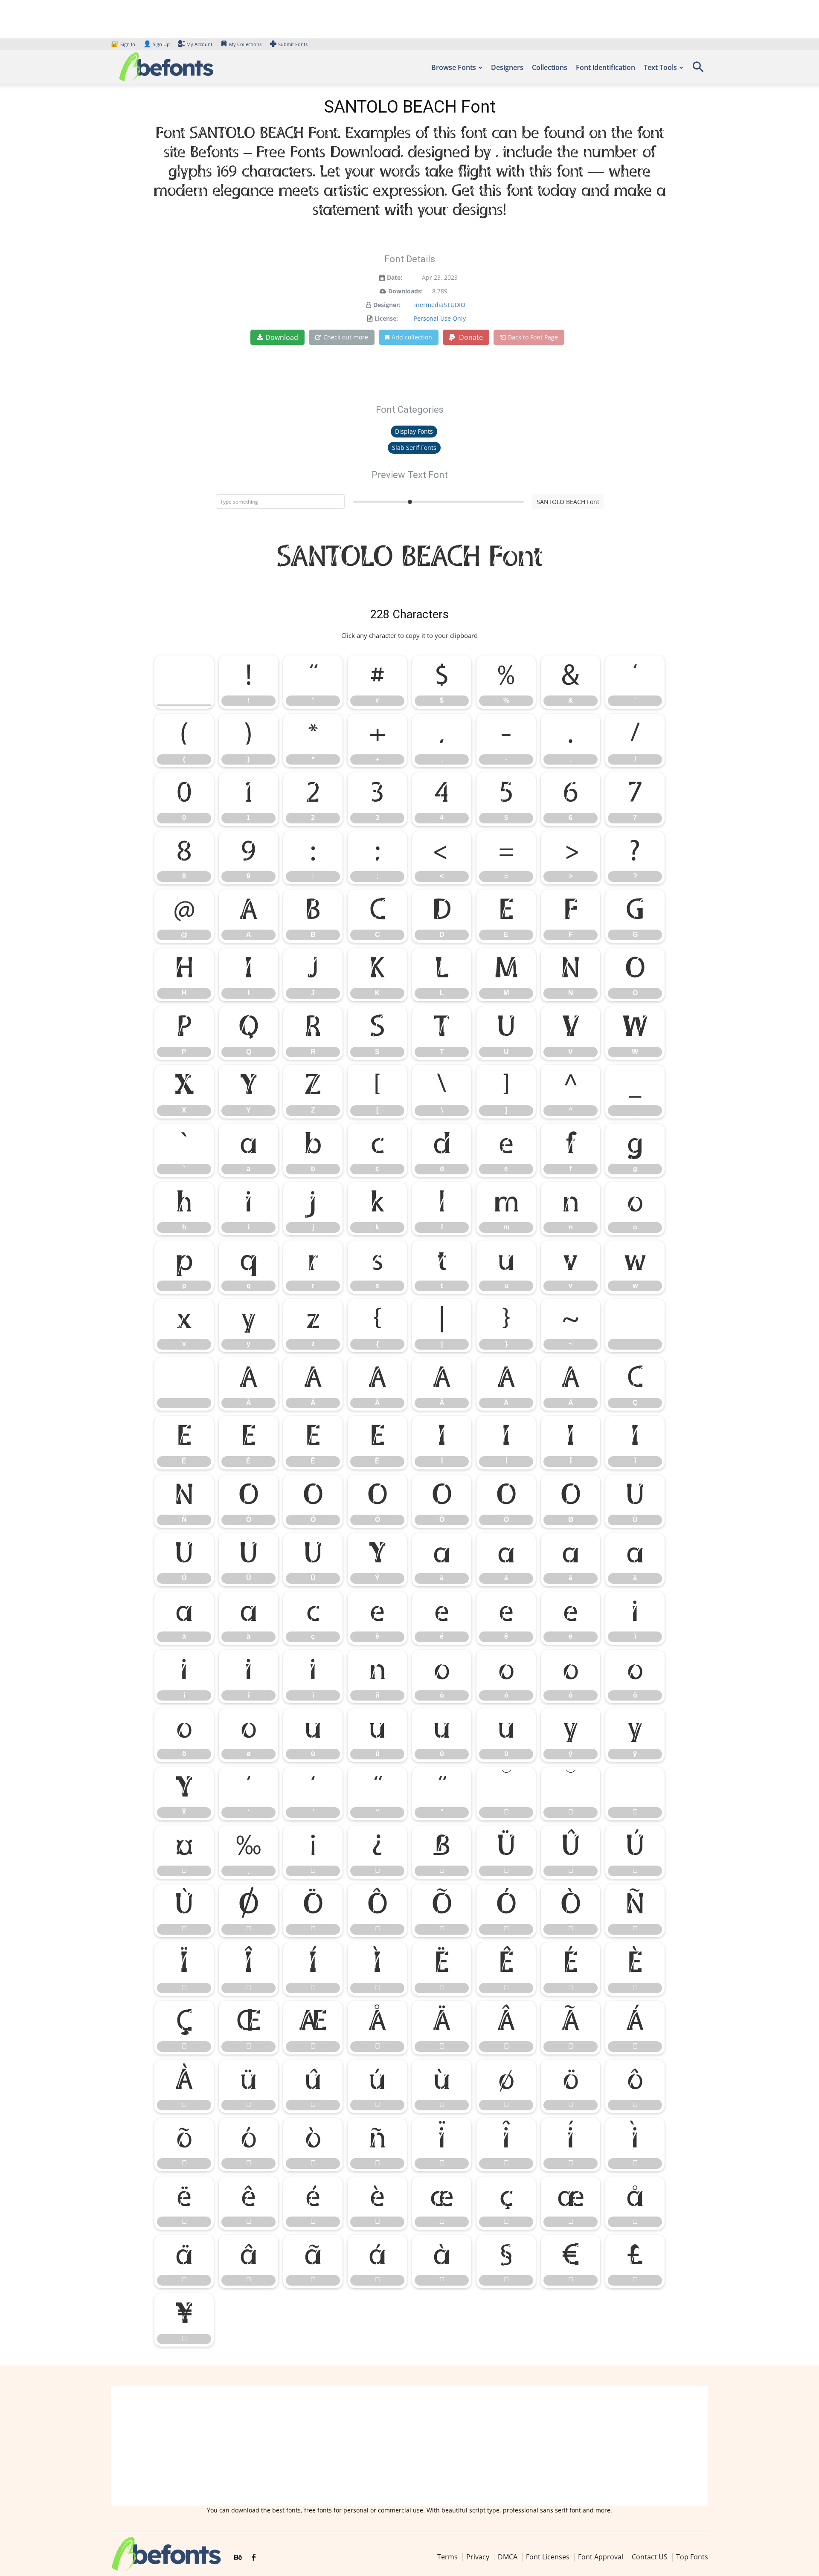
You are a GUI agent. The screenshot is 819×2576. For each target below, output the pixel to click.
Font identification (606, 67)
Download (282, 337)
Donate (470, 337)
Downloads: (405, 291)
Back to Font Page (533, 337)
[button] (698, 70)
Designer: (387, 305)
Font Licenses (548, 2557)
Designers (507, 67)
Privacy (478, 2557)
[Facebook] (254, 2558)
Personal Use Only (440, 318)
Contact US (650, 2557)
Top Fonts (692, 2557)
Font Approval (601, 2557)
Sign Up (157, 44)
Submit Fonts (293, 44)
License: (386, 318)
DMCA (508, 2557)
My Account (199, 44)
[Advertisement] (409, 2446)
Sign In (124, 44)
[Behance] (238, 2558)
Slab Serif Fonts (414, 448)
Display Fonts (414, 431)
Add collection (412, 337)
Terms (447, 2557)
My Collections (245, 44)
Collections (550, 67)
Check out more (346, 337)
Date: (395, 277)
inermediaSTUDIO (440, 305)
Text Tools (660, 67)
